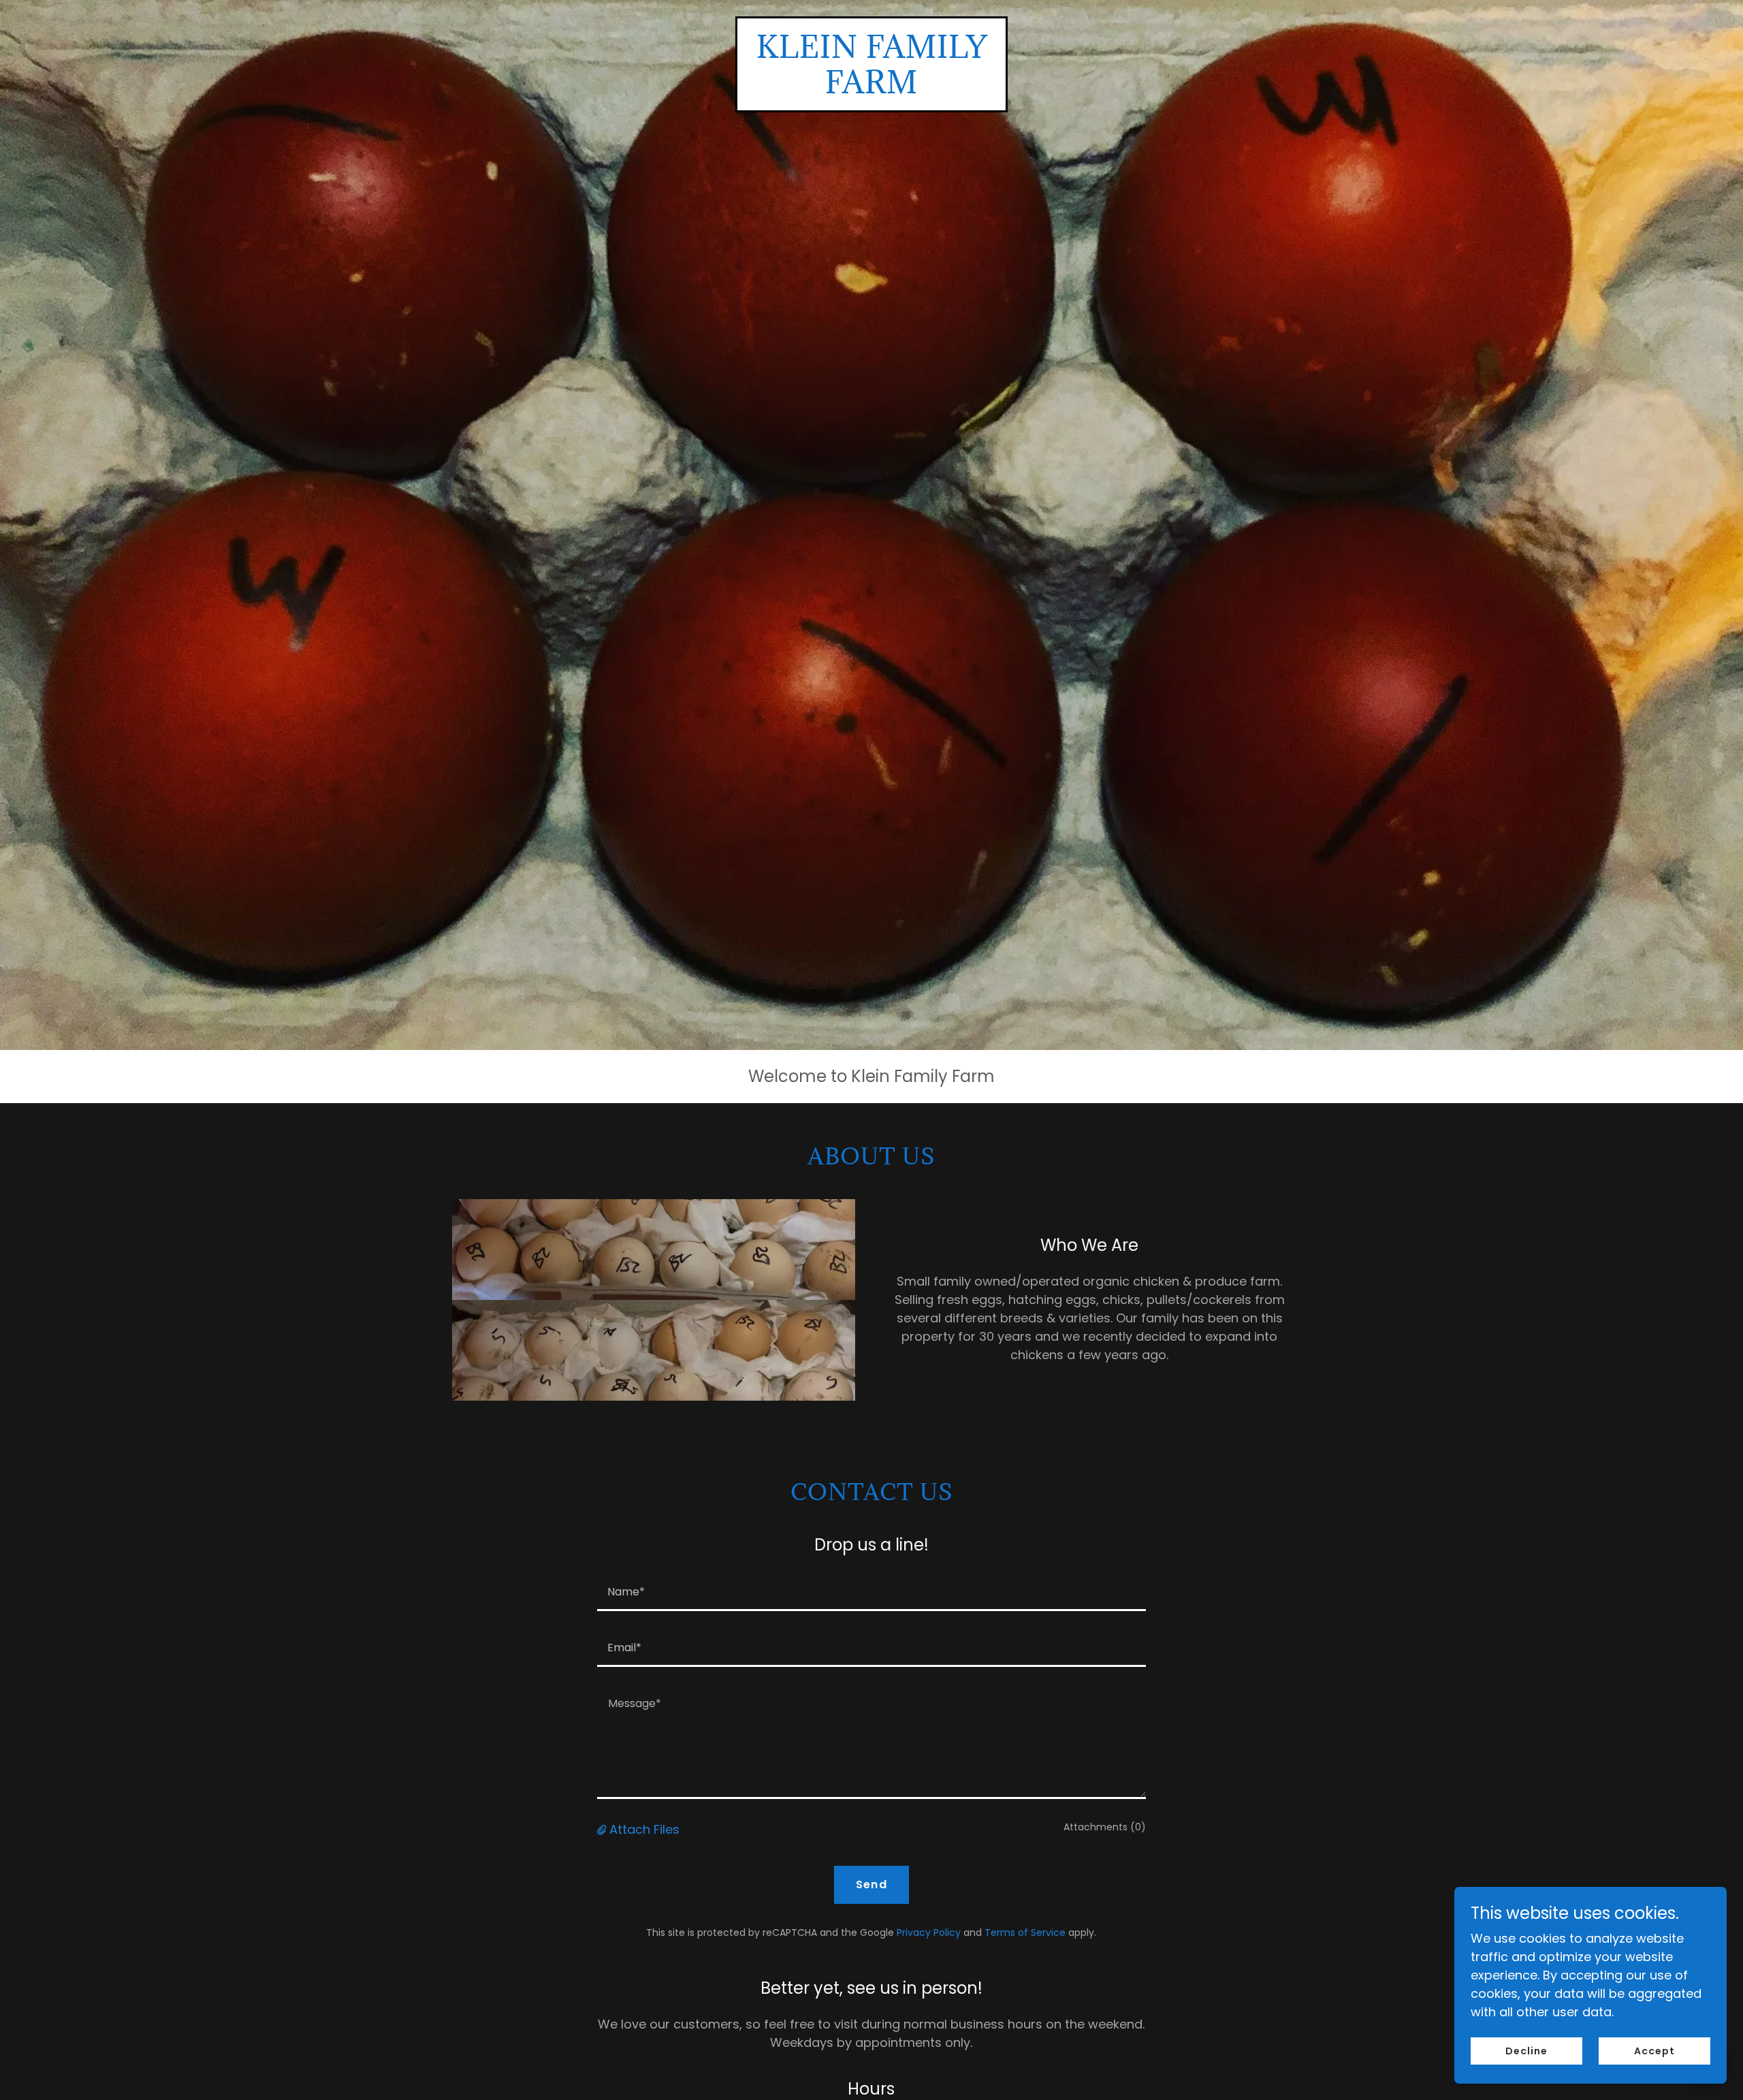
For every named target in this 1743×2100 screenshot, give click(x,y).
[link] (871, 89)
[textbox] (871, 1591)
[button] (603, 1829)
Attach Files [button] (644, 1829)
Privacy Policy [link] (929, 1932)
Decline (1526, 2051)
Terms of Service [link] (1025, 1932)
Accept (1654, 2051)
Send (871, 1884)
